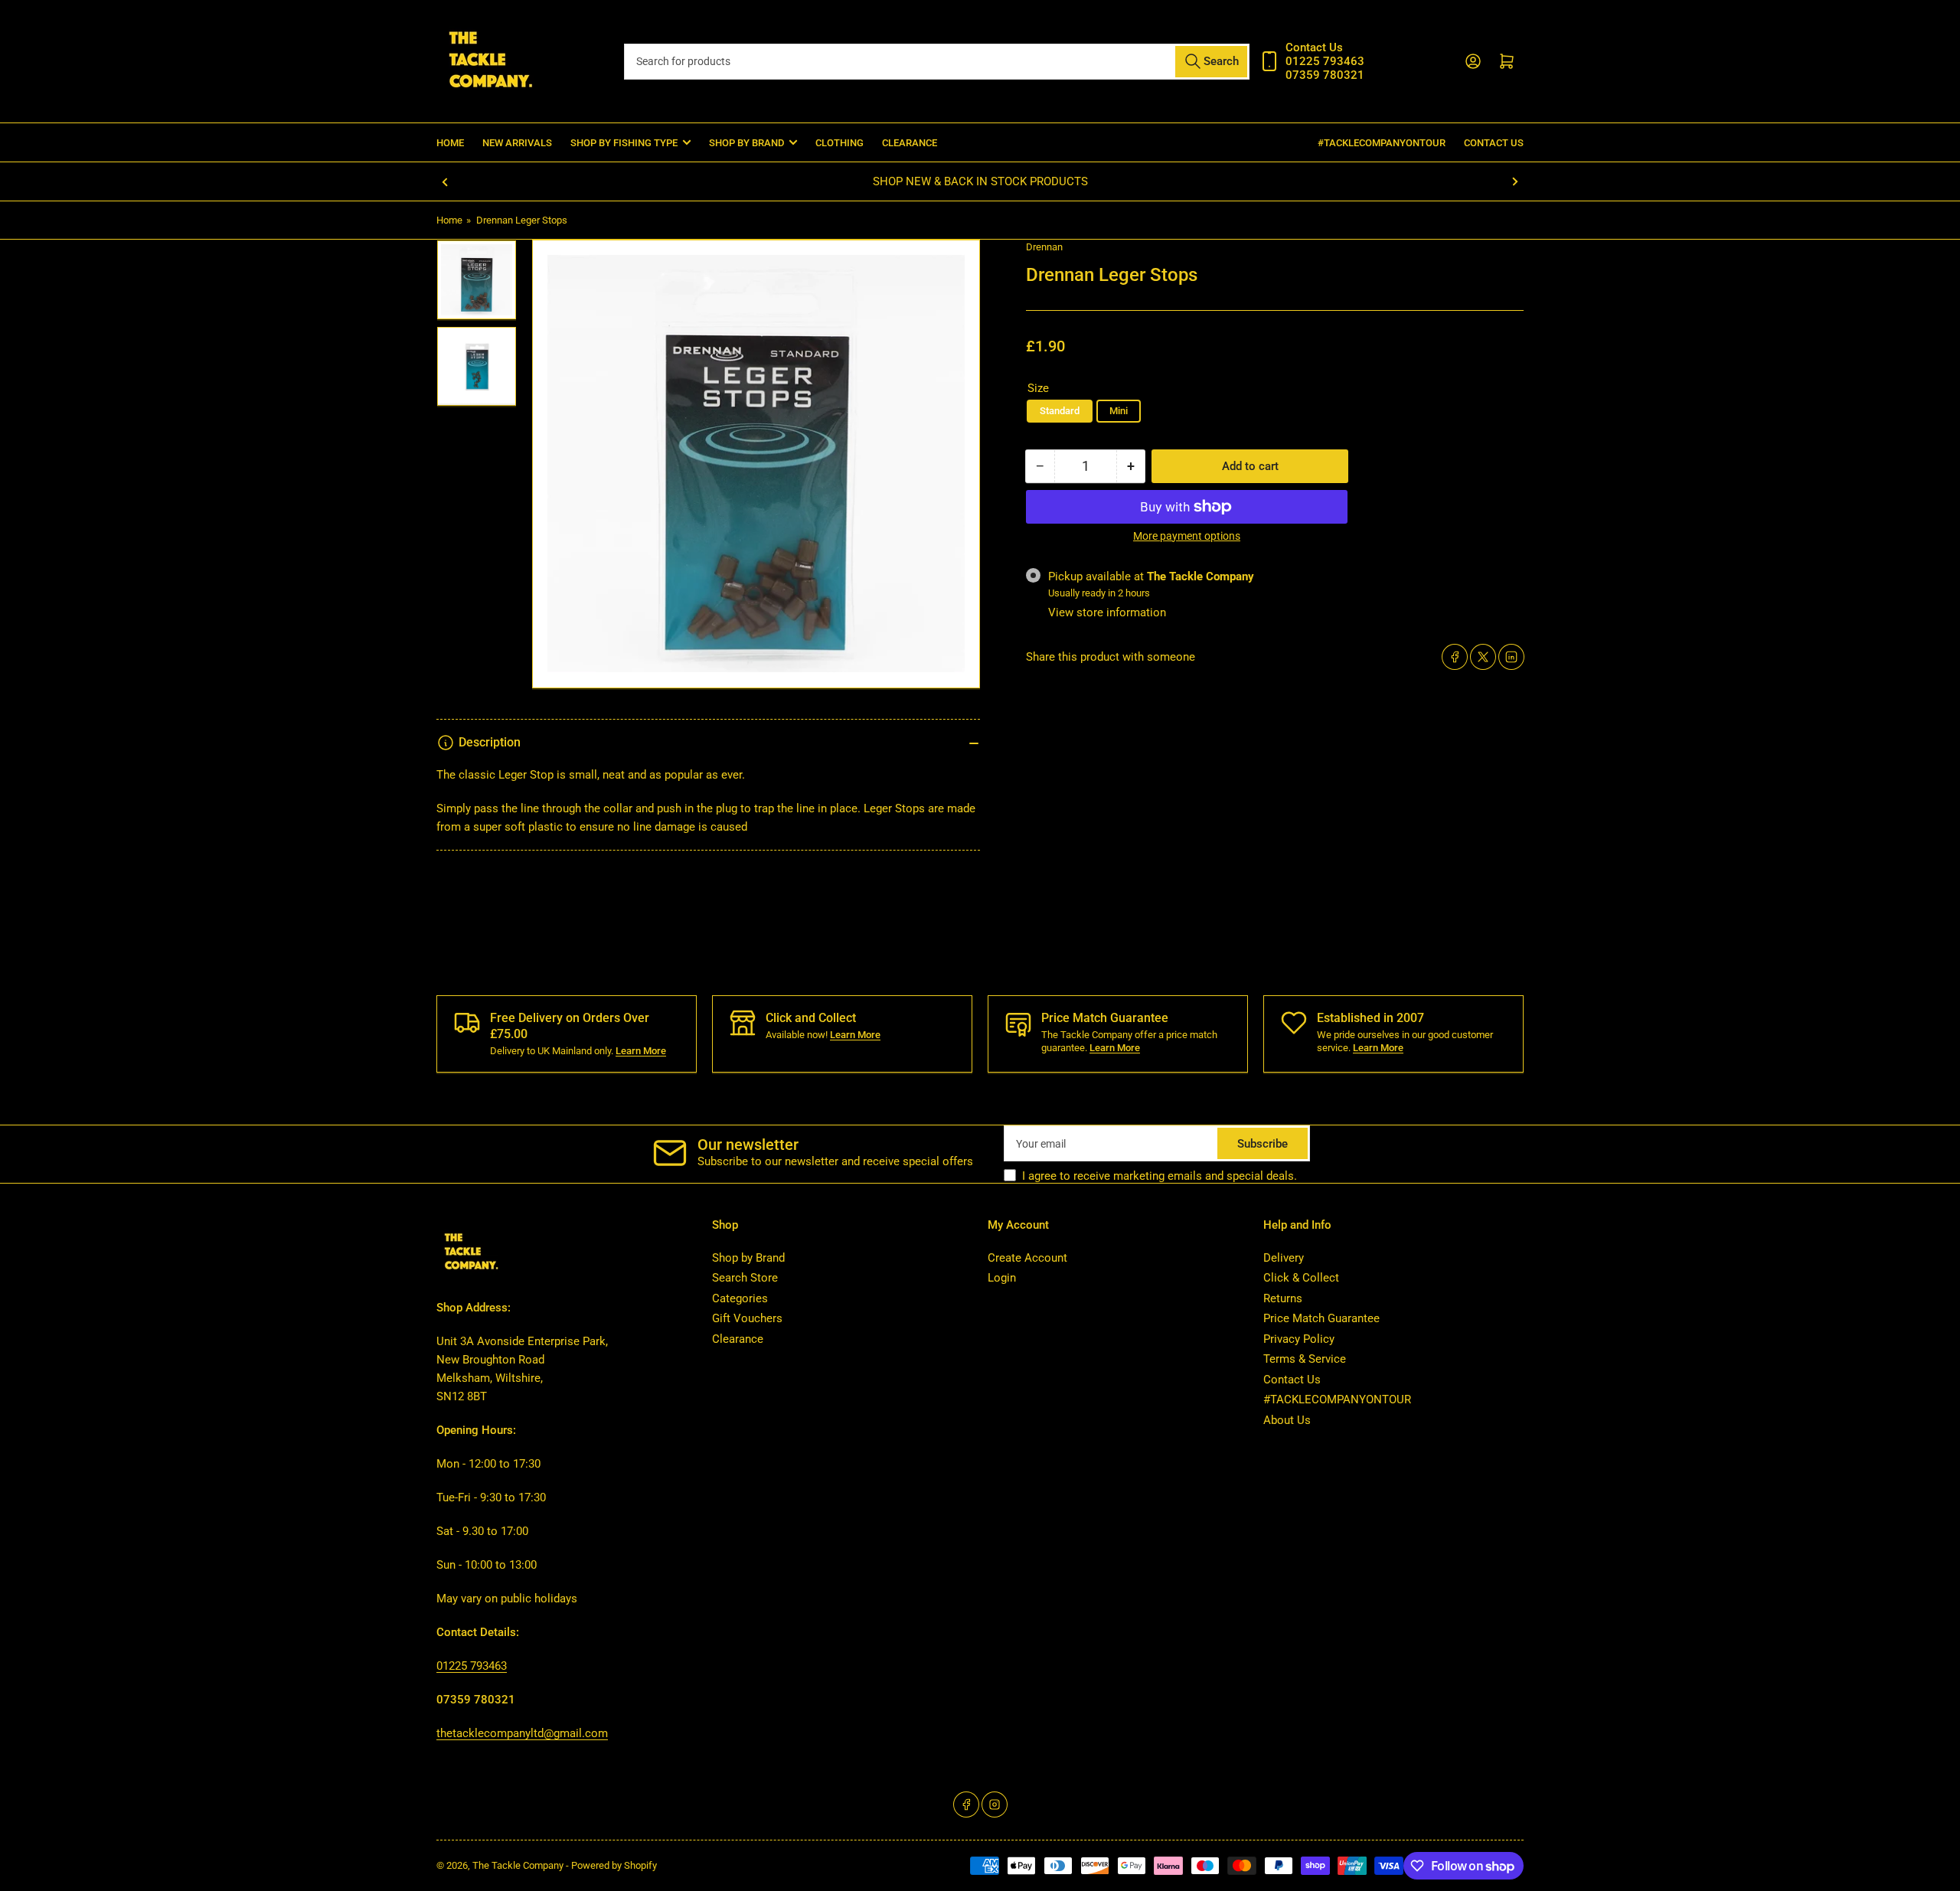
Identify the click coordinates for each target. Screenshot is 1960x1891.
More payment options (1187, 536)
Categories (740, 1298)
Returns (1283, 1298)
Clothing (840, 143)
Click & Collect (1301, 1278)
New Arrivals (517, 143)
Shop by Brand (748, 1258)
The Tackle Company (519, 1865)
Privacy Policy (1299, 1339)
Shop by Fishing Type (624, 143)
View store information (1107, 612)
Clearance (910, 143)
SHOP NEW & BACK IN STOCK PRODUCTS (980, 181)
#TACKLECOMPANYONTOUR (1382, 143)
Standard (1060, 411)
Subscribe (1263, 1144)
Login (1002, 1278)
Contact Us (1494, 143)
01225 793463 (472, 1666)
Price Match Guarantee (1321, 1318)
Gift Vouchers (747, 1318)
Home (450, 143)
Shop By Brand (746, 143)
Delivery (1284, 1258)
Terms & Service (1305, 1359)
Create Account (1027, 1258)
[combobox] (936, 62)
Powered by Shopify (614, 1865)
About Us (1287, 1420)
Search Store (745, 1278)
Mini (1119, 411)
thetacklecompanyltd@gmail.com (522, 1733)
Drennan (1044, 247)
